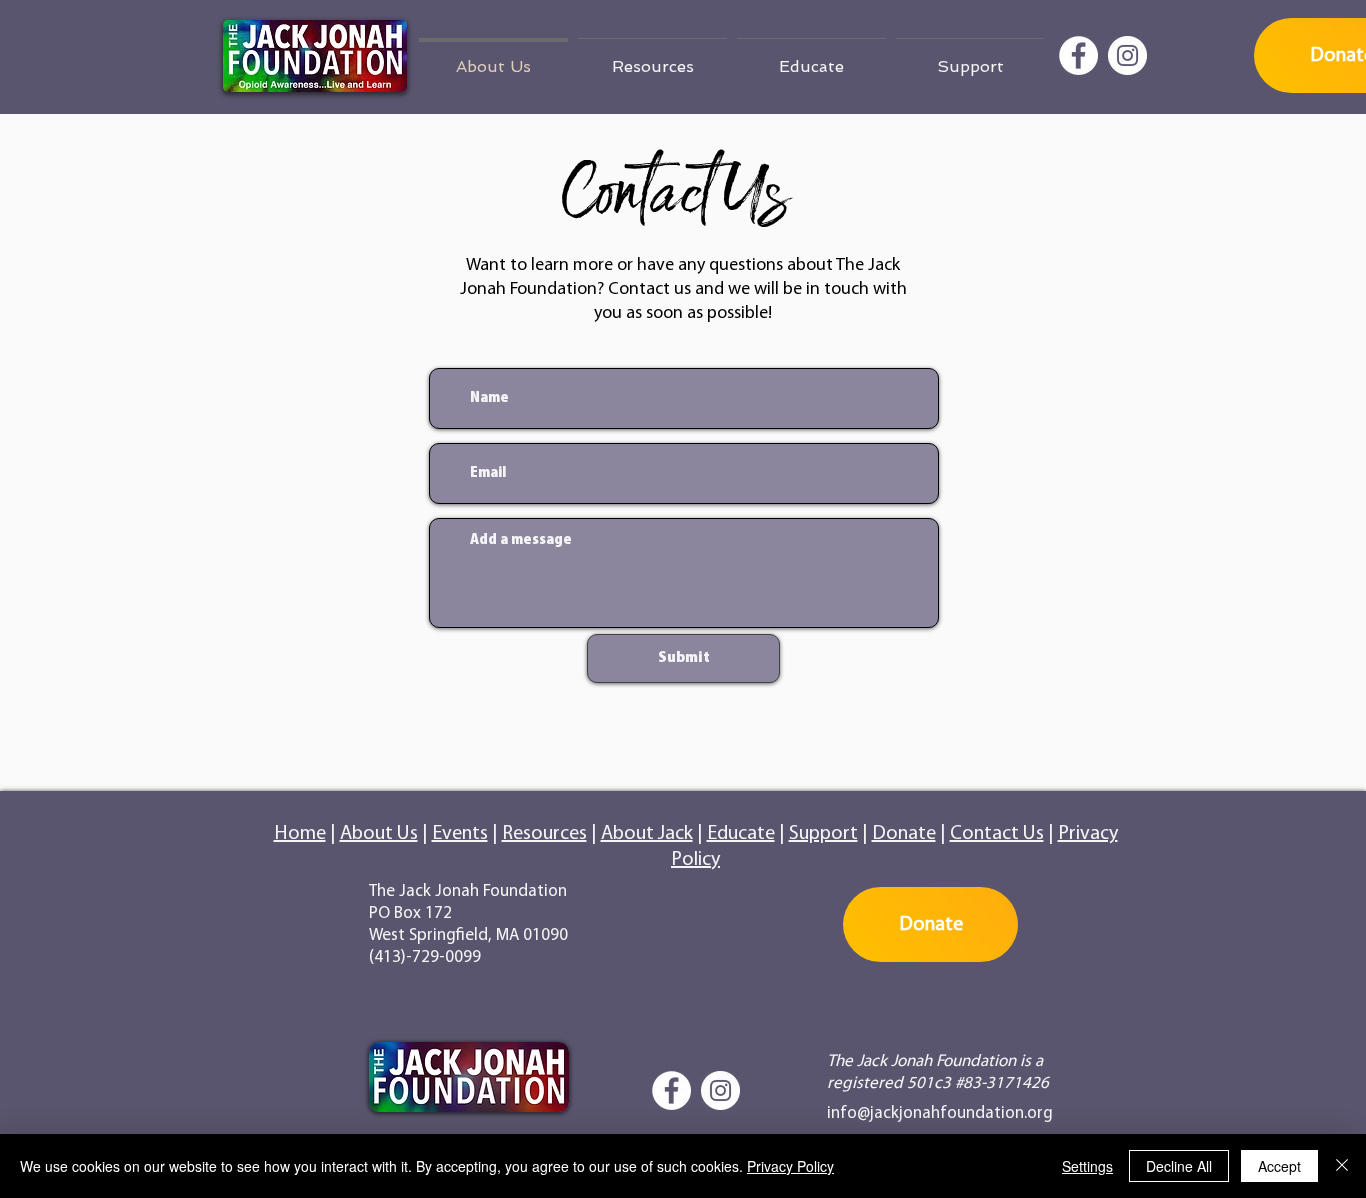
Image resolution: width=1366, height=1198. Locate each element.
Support (823, 834)
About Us (379, 834)
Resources (544, 834)
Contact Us (997, 834)
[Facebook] (1078, 55)
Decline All (1179, 1166)
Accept (1279, 1166)
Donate (904, 834)
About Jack (647, 834)
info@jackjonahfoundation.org (940, 1113)
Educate (741, 834)
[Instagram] (1127, 55)
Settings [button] (1087, 1166)
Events (460, 834)
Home (300, 834)
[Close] (1342, 1166)
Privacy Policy (790, 1166)
